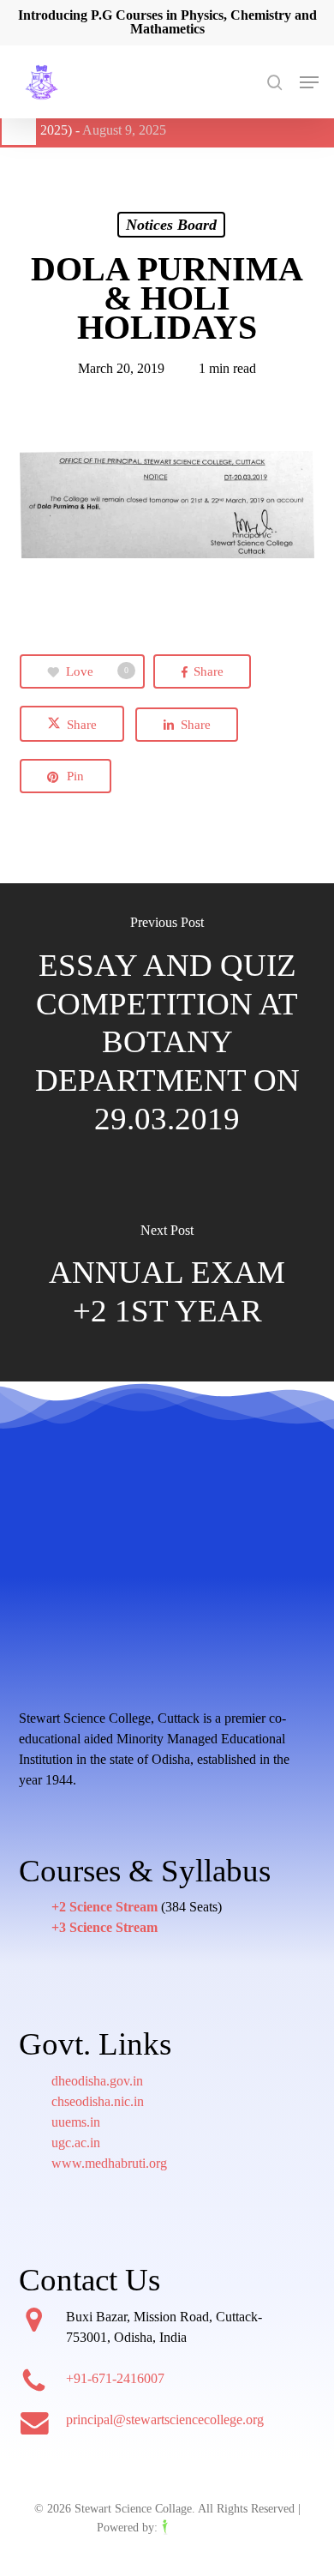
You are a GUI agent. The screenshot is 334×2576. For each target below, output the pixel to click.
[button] (309, 82)
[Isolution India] (200, 2528)
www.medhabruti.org (109, 2163)
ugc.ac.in (76, 2143)
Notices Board (171, 225)
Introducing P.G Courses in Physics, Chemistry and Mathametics (167, 22)
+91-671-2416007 (115, 2378)
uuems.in (76, 2122)
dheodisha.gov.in (97, 2081)
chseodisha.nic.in (98, 2101)
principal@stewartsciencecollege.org (165, 2420)
